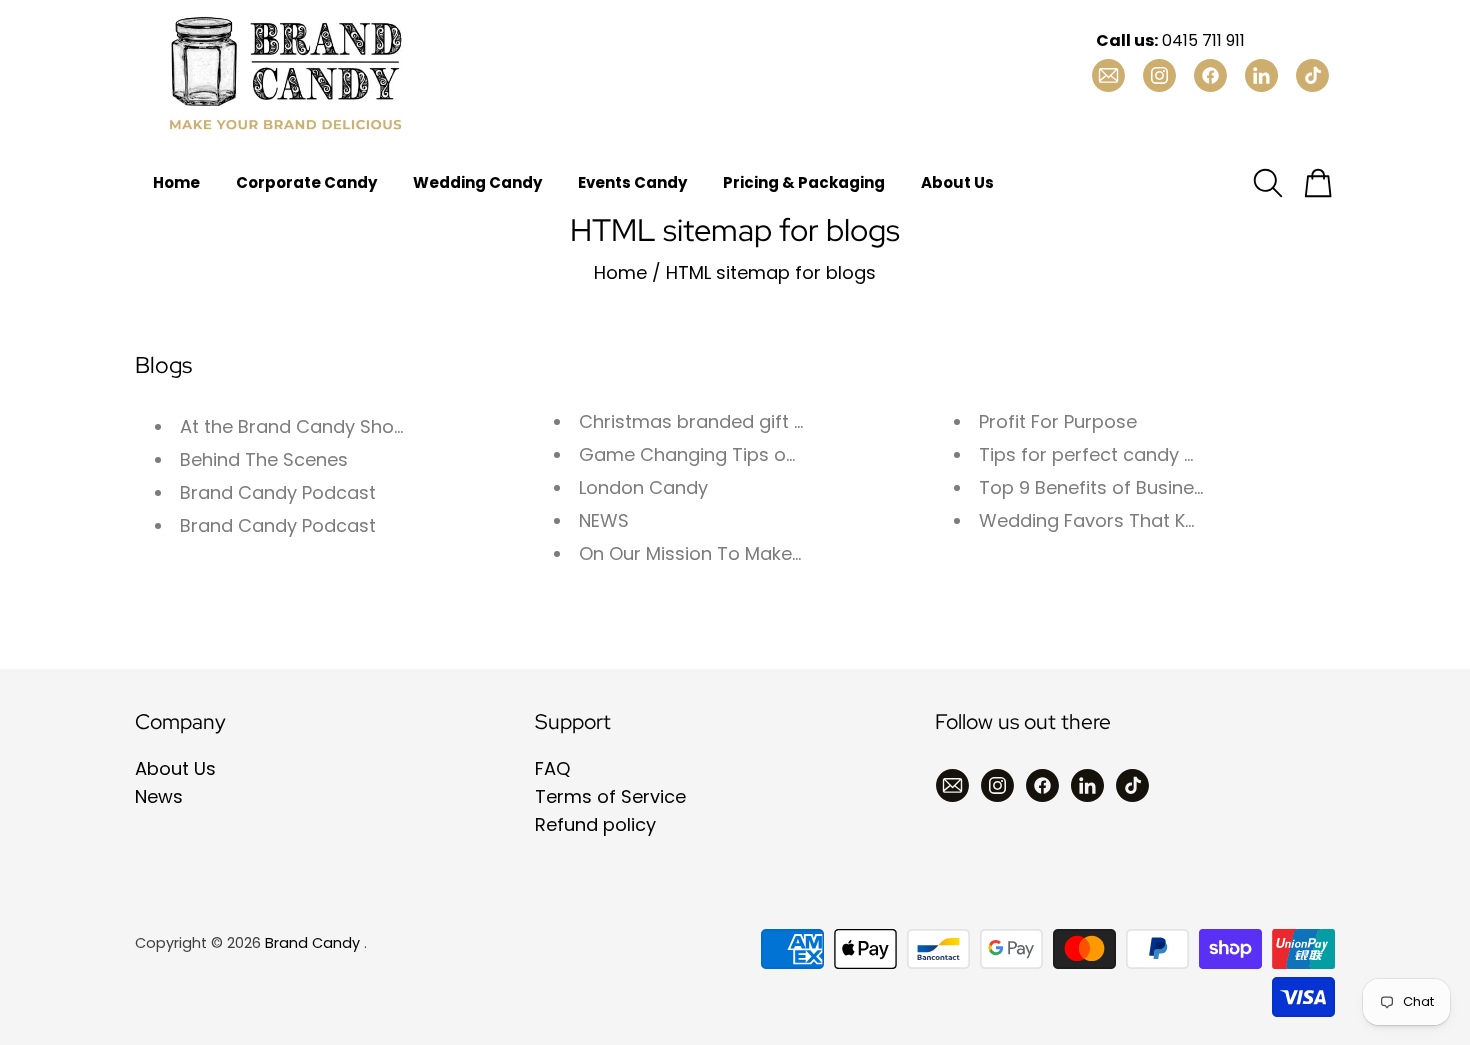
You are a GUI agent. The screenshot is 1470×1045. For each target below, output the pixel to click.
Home (176, 182)
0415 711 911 (1170, 40)
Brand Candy (312, 943)
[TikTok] (1132, 785)
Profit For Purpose (1058, 421)
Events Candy (632, 182)
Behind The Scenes (264, 459)
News (159, 796)
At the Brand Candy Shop (293, 426)
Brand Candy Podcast (278, 492)
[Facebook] (1042, 785)
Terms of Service (610, 796)
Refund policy (595, 824)
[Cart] (1318, 183)
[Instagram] (997, 785)
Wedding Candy (477, 182)
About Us (957, 182)
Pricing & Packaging (804, 182)
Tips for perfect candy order (1106, 454)
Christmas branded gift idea (706, 421)
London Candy (643, 487)
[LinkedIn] (1087, 785)
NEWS (604, 520)
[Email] (952, 785)
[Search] (1268, 183)
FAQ (552, 768)
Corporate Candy (306, 182)
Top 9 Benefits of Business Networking (1149, 487)
